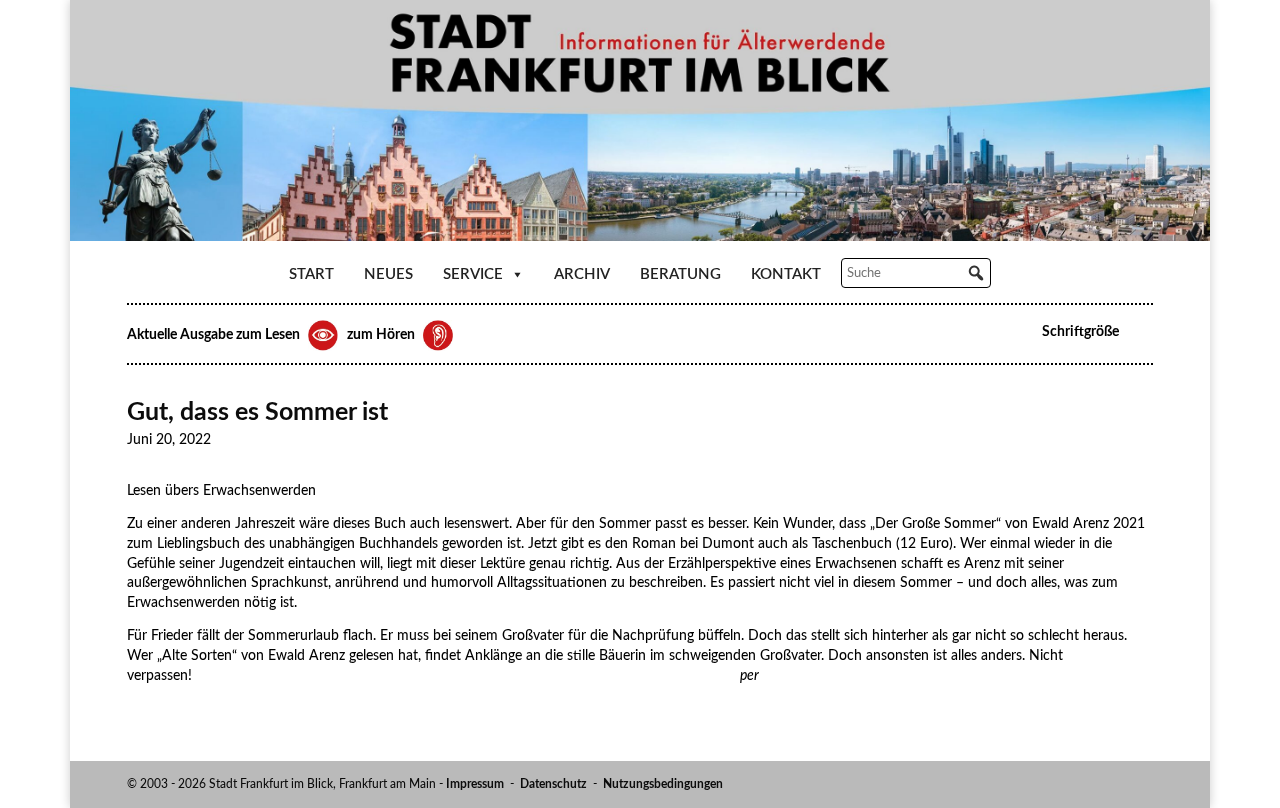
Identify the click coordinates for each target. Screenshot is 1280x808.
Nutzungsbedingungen (663, 784)
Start (311, 274)
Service (473, 274)
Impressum (475, 784)
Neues (388, 274)
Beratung (680, 274)
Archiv (582, 274)
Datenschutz (553, 784)
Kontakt (786, 274)
